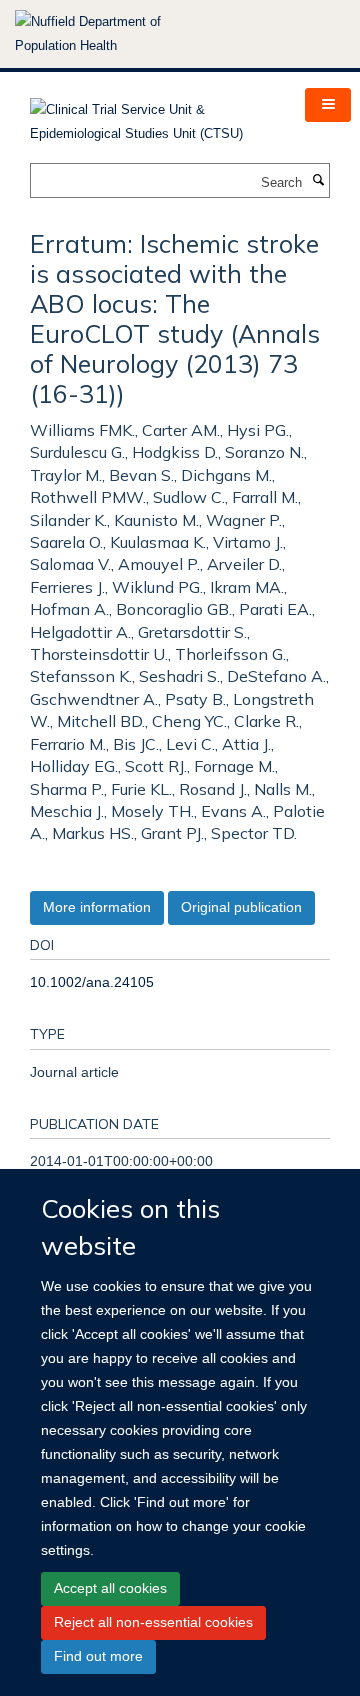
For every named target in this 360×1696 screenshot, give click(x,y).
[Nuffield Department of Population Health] (115, 34)
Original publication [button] (241, 907)
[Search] (318, 181)
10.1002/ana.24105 (92, 982)
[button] (328, 105)
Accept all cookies (110, 1588)
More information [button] (97, 907)
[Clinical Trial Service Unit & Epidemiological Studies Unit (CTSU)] (152, 115)
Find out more (98, 1656)
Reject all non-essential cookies (153, 1622)
